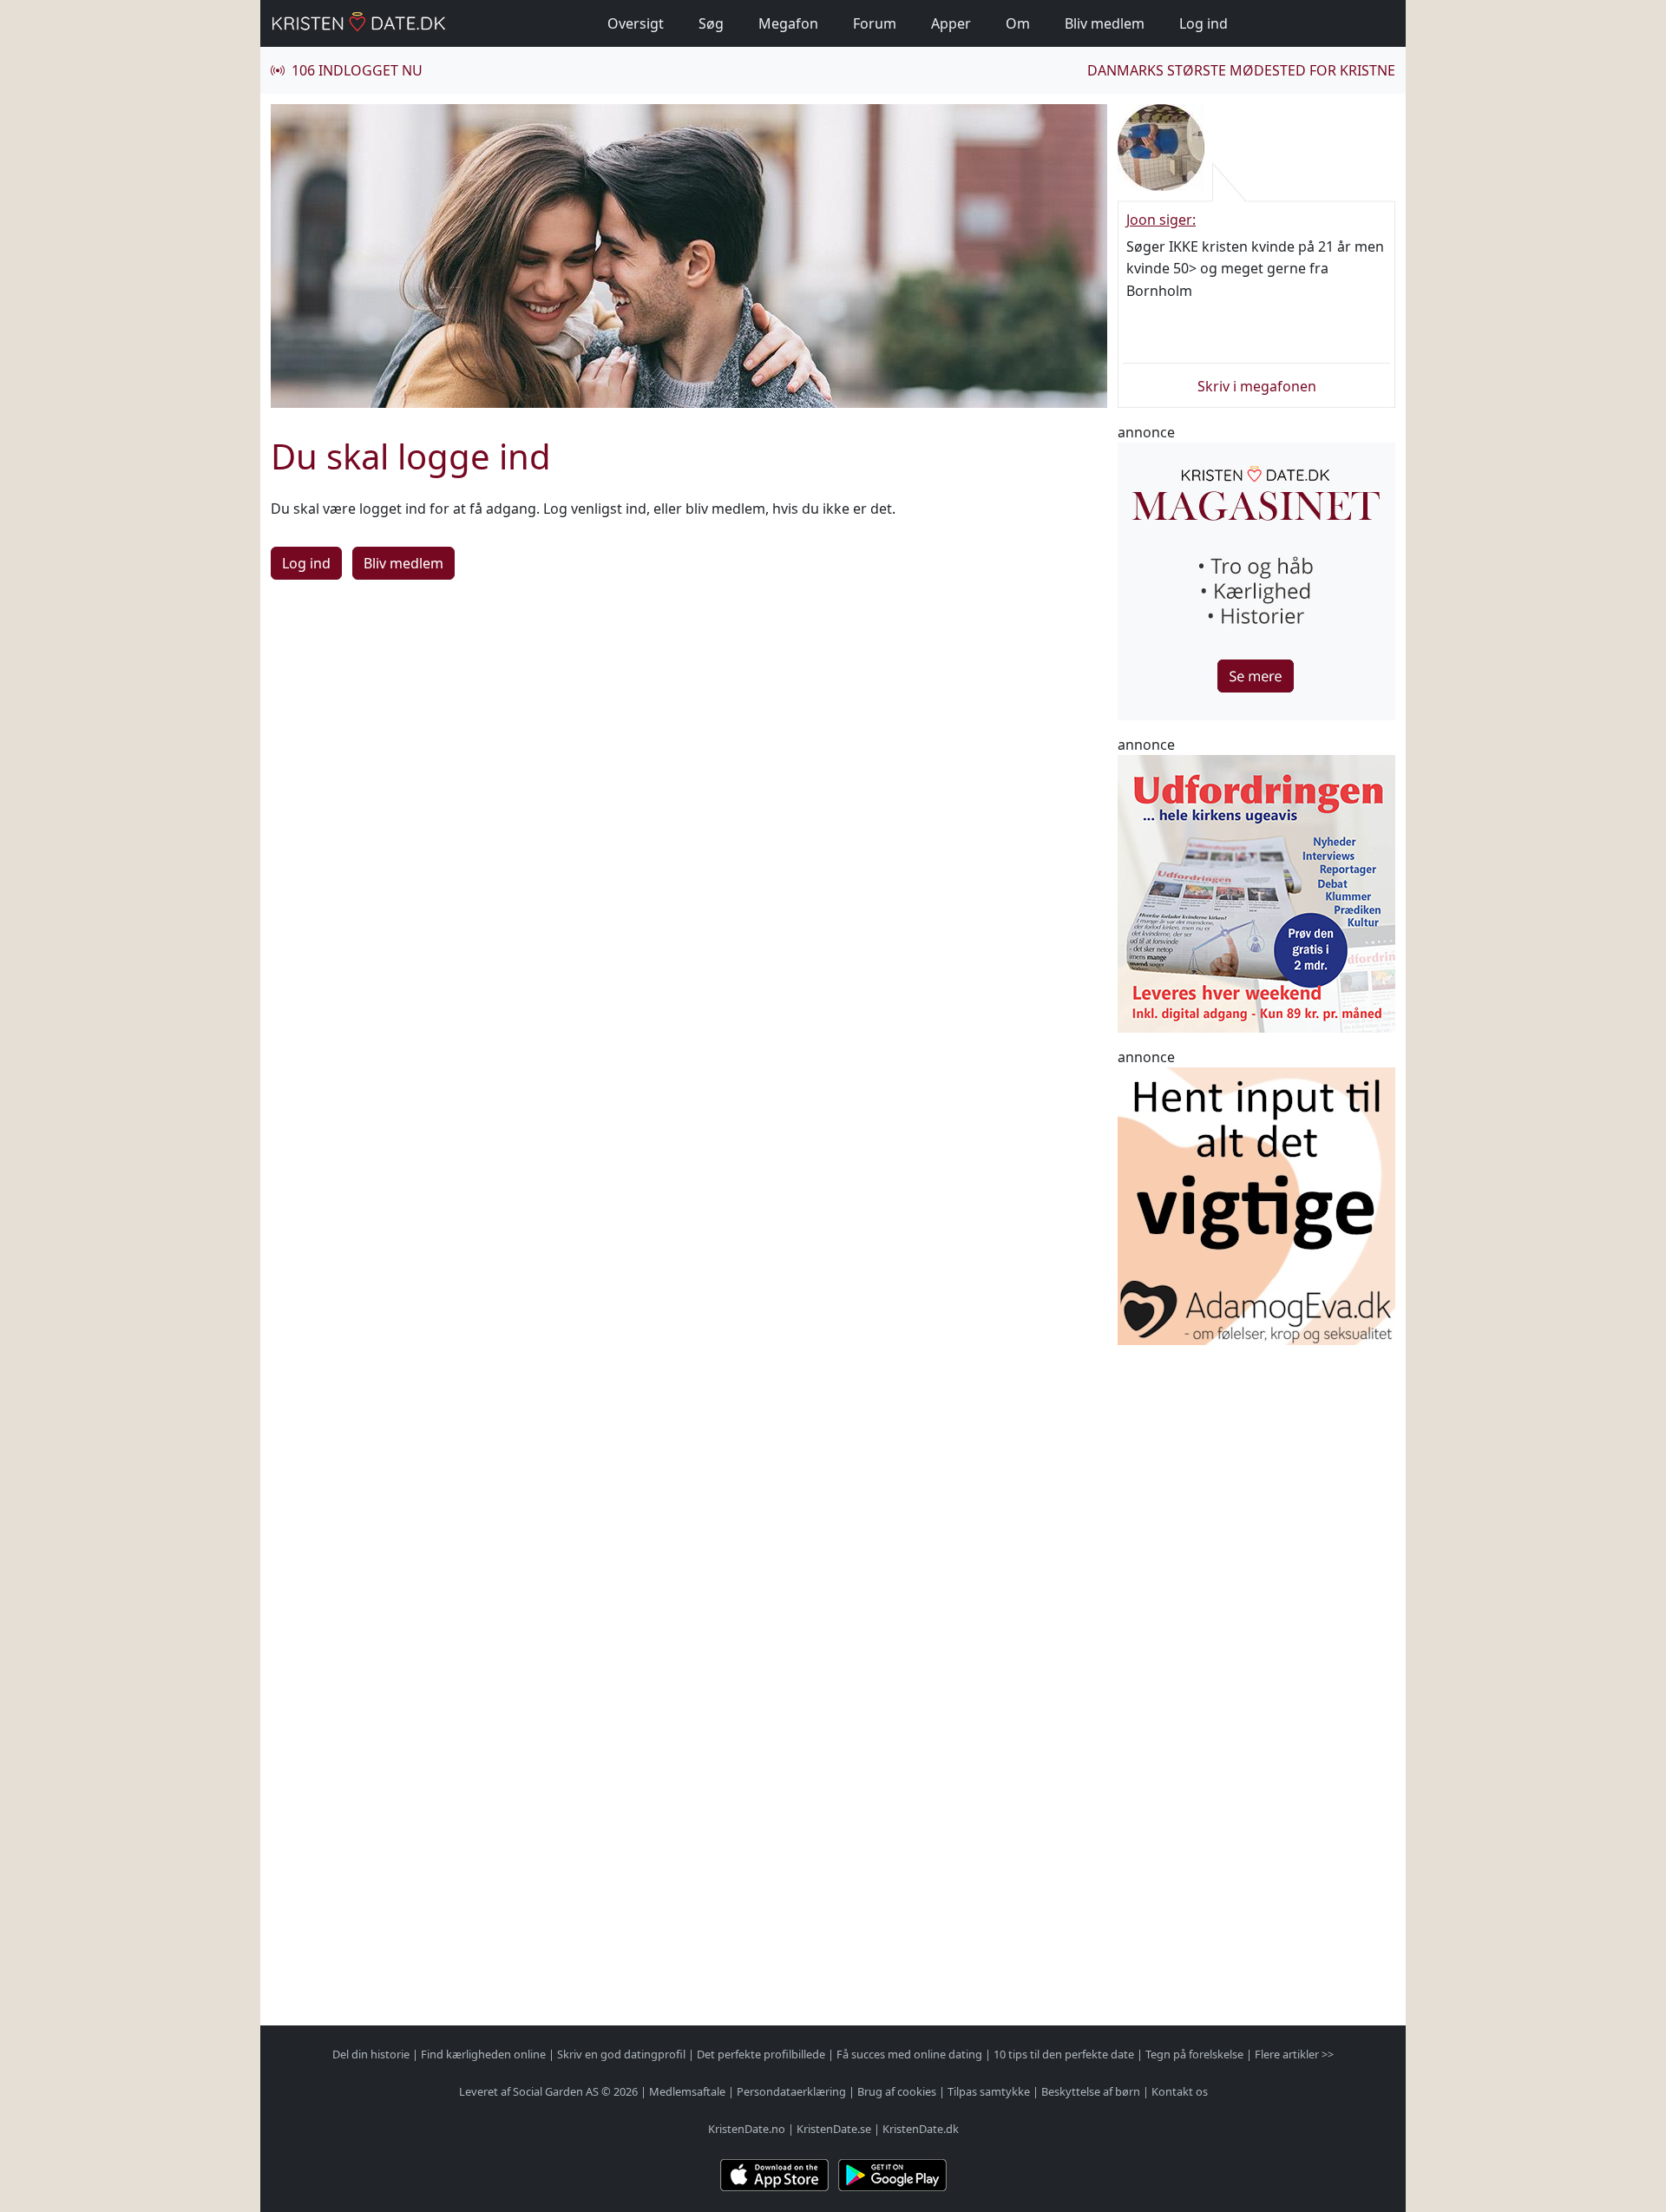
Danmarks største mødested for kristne (1241, 70)
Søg (711, 23)
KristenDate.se (834, 2129)
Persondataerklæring (791, 2091)
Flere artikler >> (1294, 2054)
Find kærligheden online (483, 2054)
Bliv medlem (1105, 23)
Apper (951, 23)
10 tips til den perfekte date (1064, 2054)
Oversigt (636, 23)
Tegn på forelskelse (1194, 2054)
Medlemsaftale (687, 2091)
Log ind (1204, 23)
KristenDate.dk (921, 2129)
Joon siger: (1161, 220)
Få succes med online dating (909, 2054)
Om (1018, 23)
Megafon (788, 23)
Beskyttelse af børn (1091, 2091)
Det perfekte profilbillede (761, 2054)
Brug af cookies (897, 2091)
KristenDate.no (747, 2129)
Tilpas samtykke (989, 2091)
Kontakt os (1180, 2091)
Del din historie (371, 2054)
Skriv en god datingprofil (621, 2054)
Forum (875, 23)
